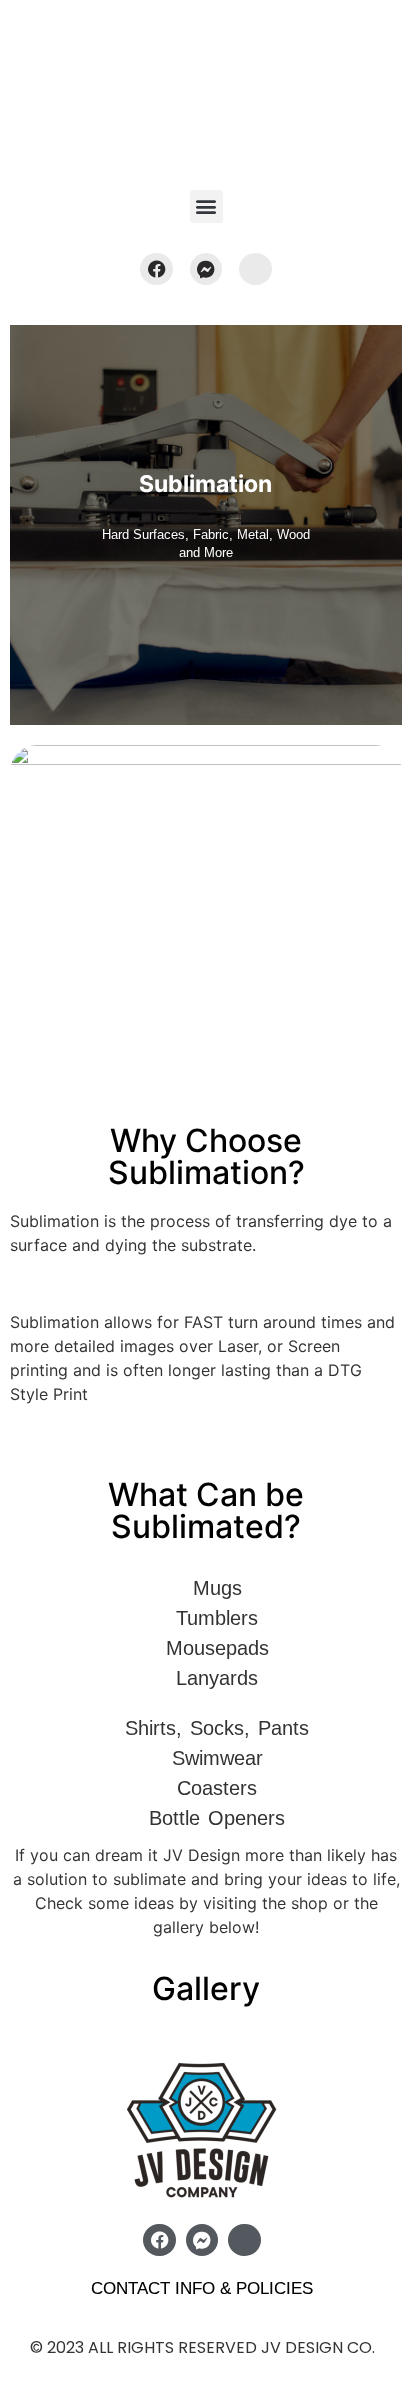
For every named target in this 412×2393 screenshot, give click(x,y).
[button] (206, 206)
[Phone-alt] (255, 269)
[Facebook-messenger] (206, 269)
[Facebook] (156, 269)
